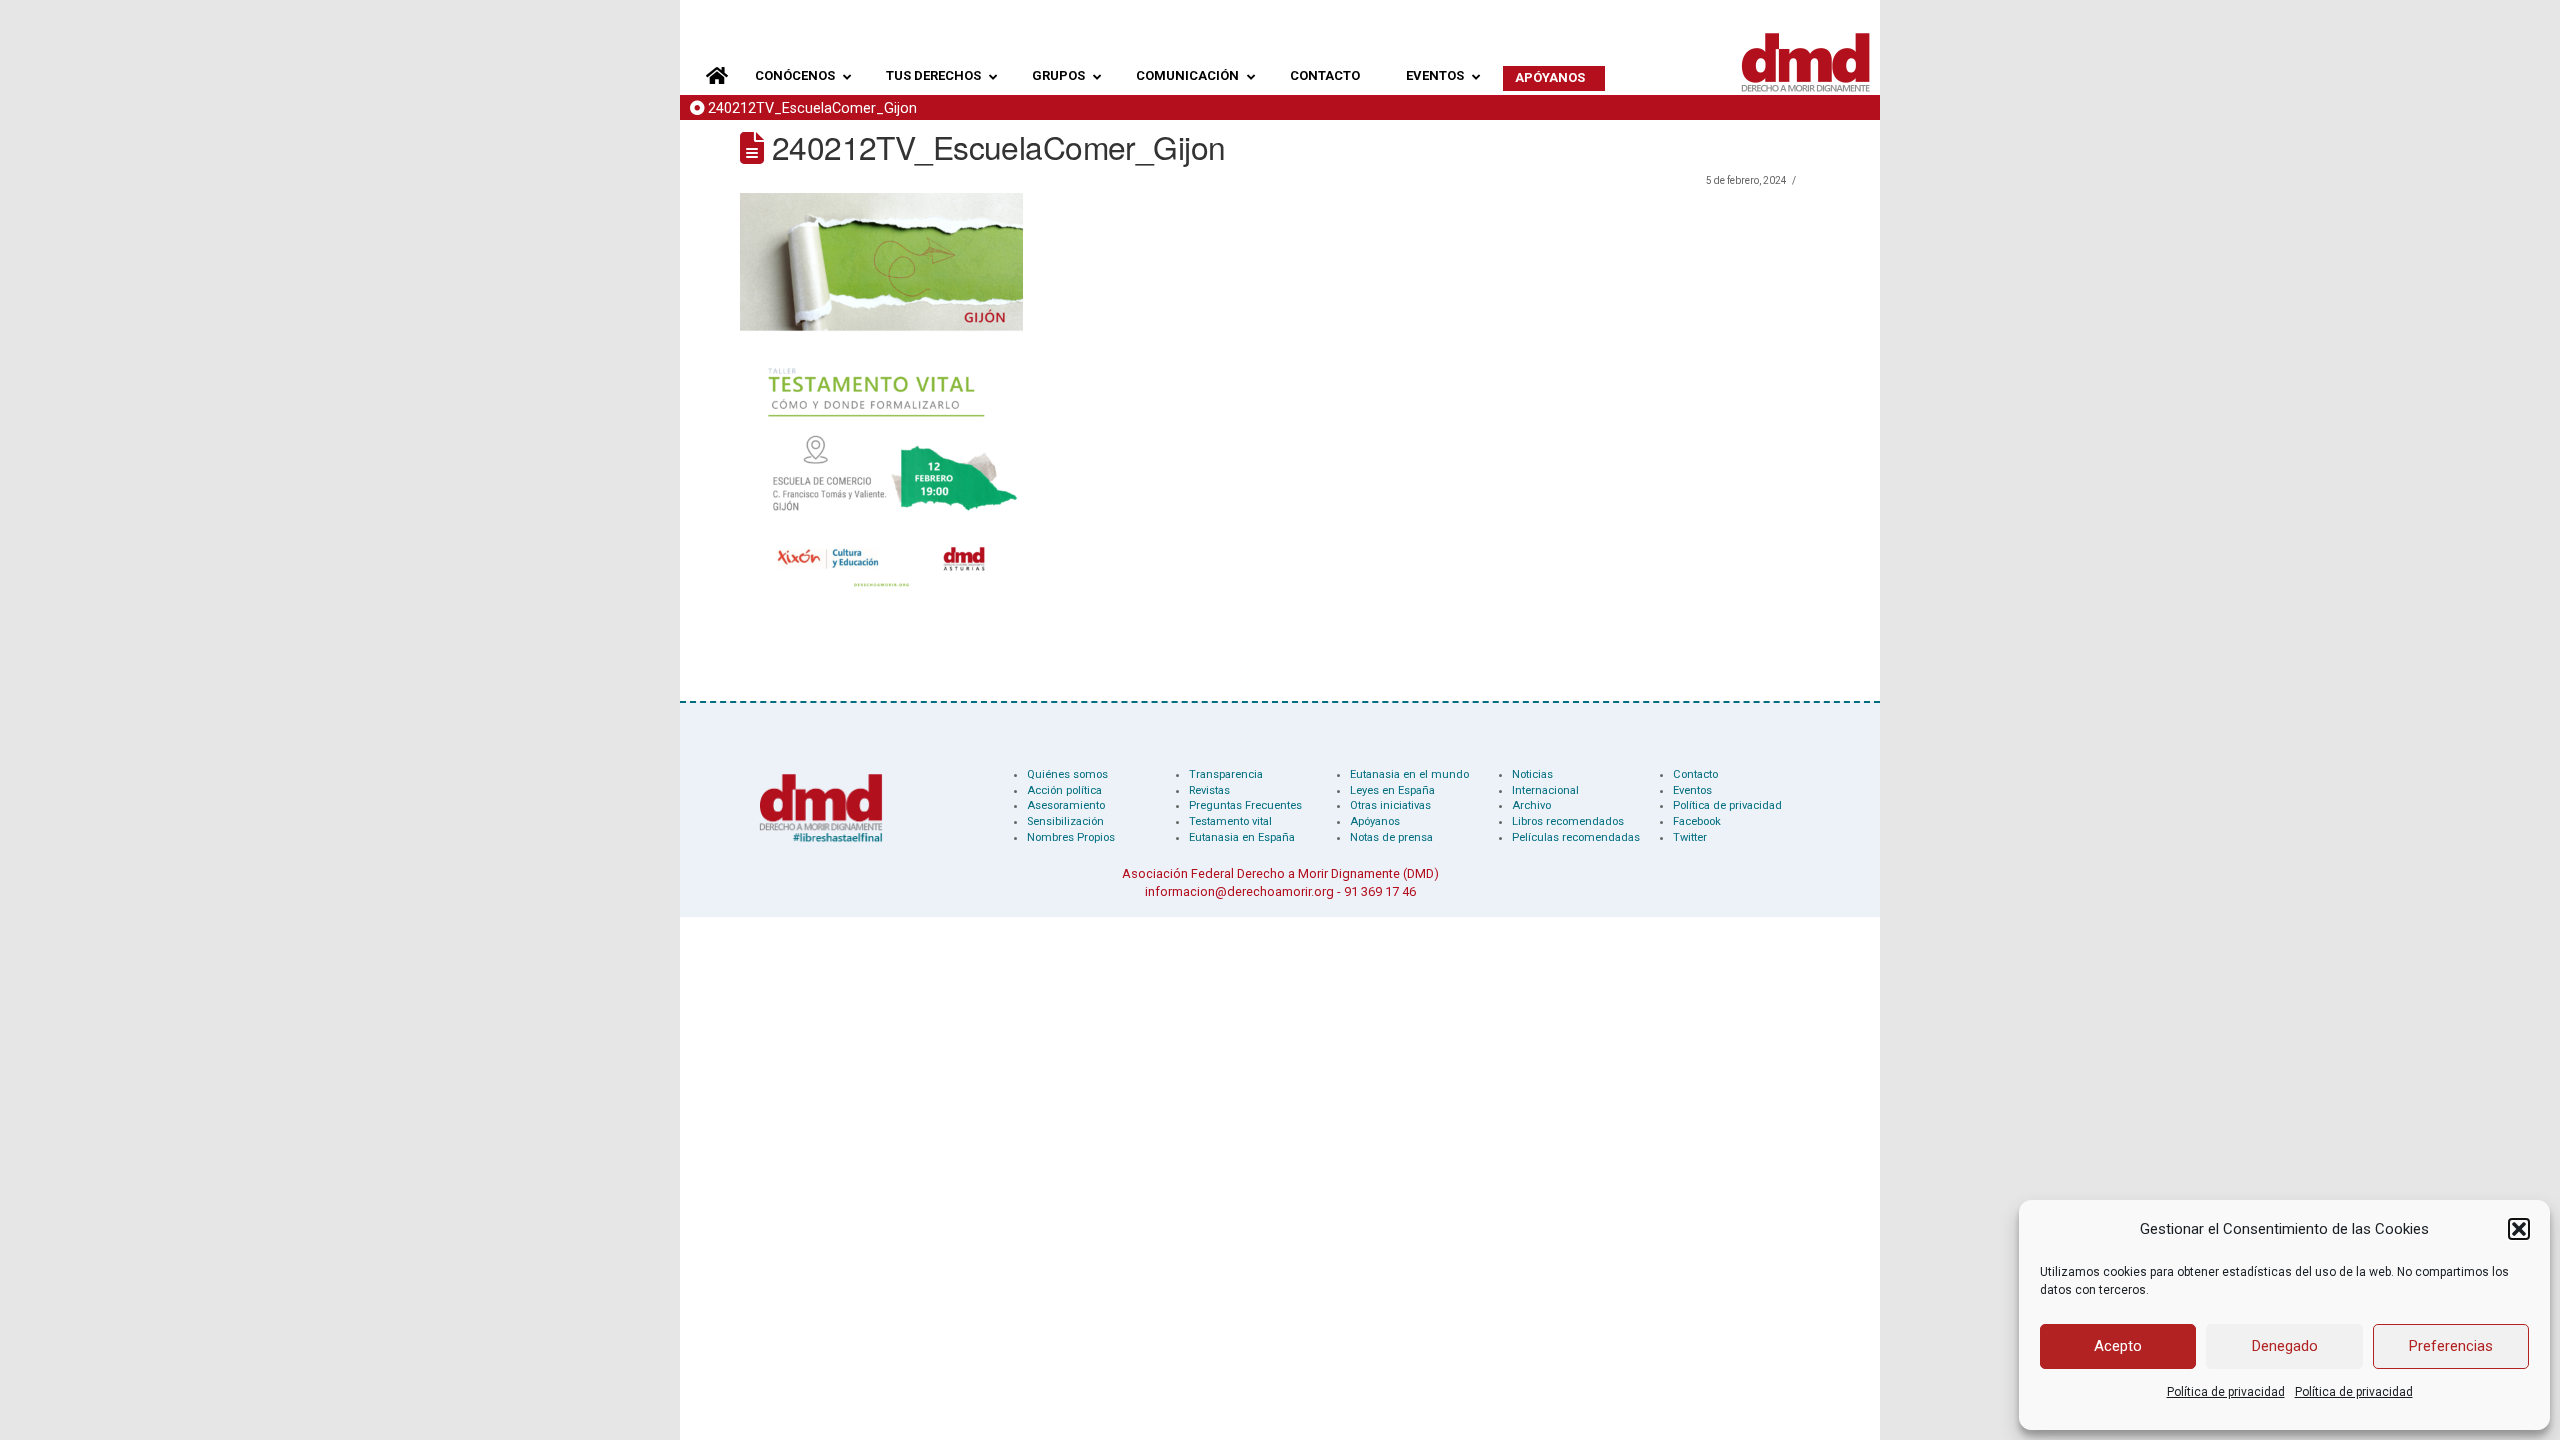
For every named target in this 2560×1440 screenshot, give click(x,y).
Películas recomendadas (1576, 837)
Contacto (1695, 774)
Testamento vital (1230, 821)
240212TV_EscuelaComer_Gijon (812, 108)
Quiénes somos (1067, 774)
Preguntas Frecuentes (1245, 805)
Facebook (1697, 821)
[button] (2519, 1229)
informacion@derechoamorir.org (1239, 891)
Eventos (1692, 790)
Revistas (1209, 790)
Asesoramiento (1066, 805)
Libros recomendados (1568, 821)
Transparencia (1226, 774)
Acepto (2118, 1346)
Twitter (1690, 837)
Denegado (2285, 1346)
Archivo (1531, 805)
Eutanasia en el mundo (1409, 774)
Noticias (1532, 774)
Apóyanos (1375, 821)
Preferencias (2451, 1346)
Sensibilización (1065, 821)
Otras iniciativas (1390, 805)
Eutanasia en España (1242, 837)
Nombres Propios (1071, 837)
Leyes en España (1392, 790)
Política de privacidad (2226, 1392)
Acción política (1064, 790)
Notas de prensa (1391, 837)
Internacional (1545, 790)
